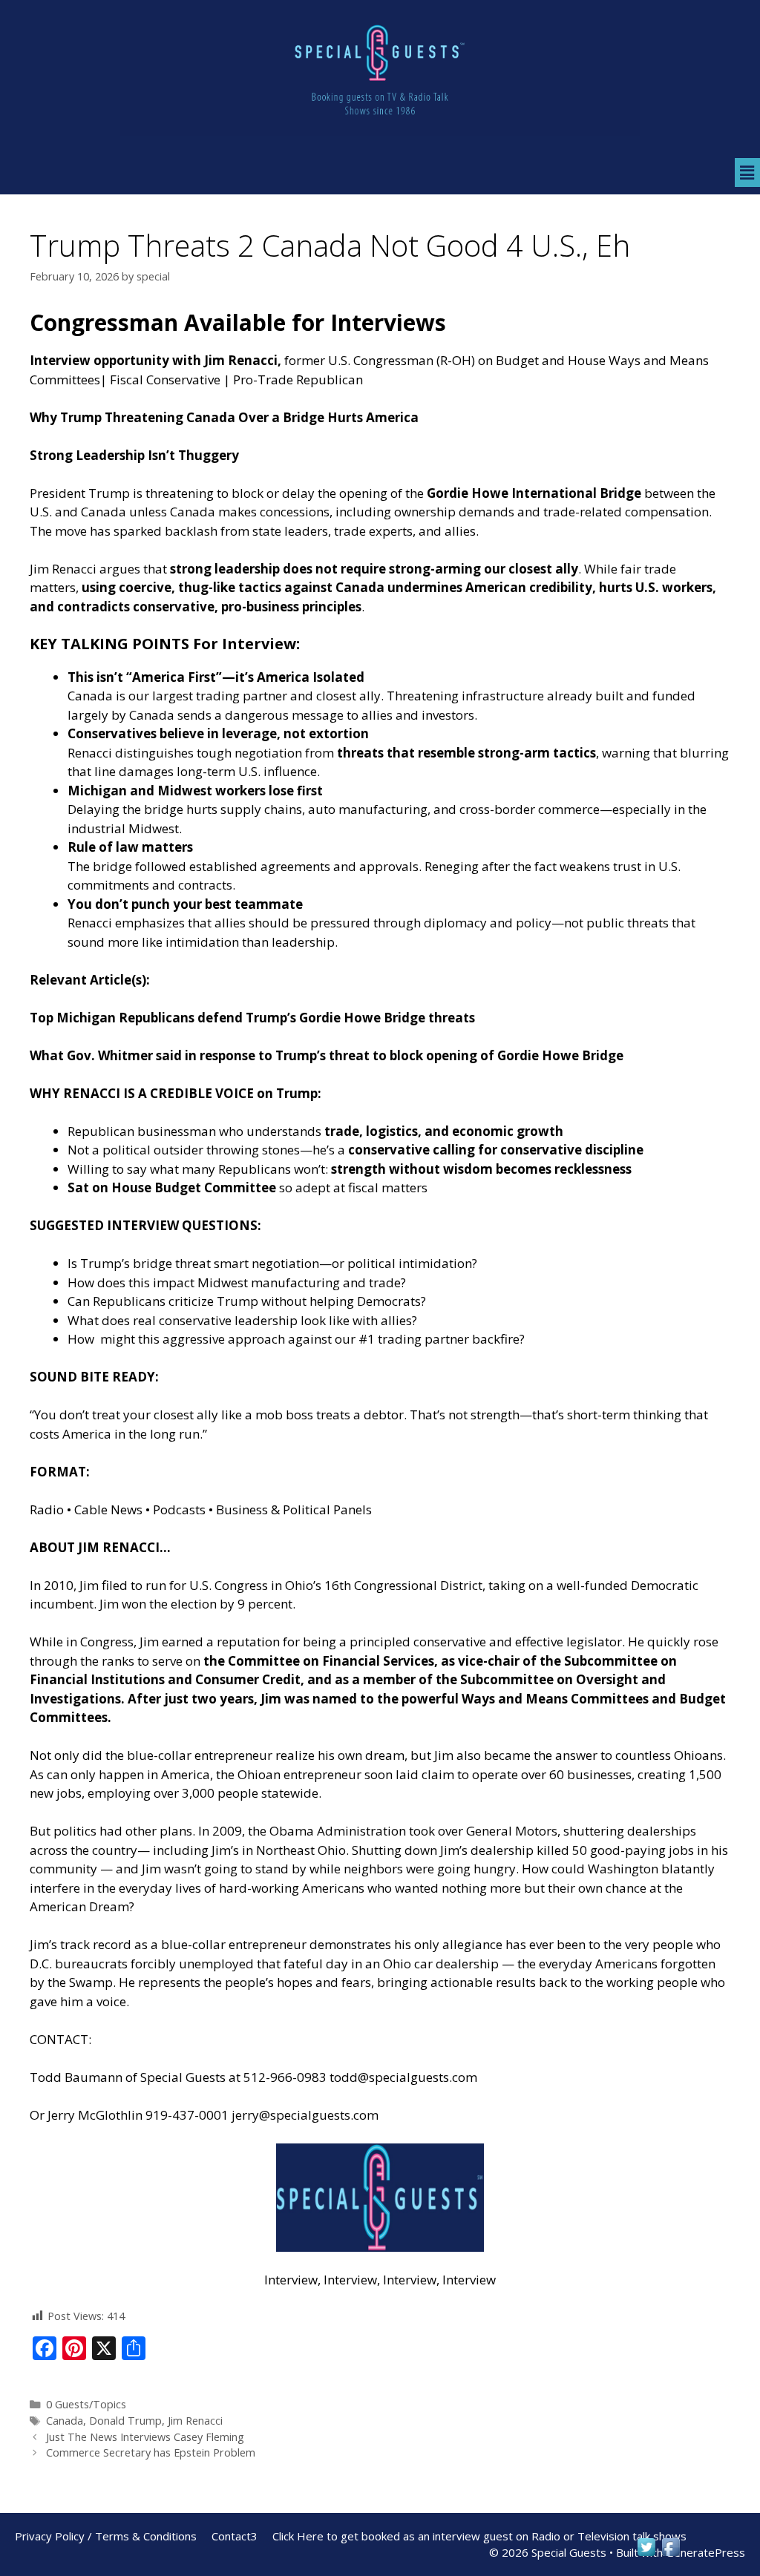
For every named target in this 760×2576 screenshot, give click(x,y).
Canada (65, 2421)
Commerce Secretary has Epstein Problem (151, 2452)
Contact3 (235, 2536)
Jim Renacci (195, 2421)
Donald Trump (125, 2421)
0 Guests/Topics (86, 2404)
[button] (747, 172)
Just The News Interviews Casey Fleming (145, 2437)
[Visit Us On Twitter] (646, 2554)
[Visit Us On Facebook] (671, 2554)
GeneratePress (705, 2552)
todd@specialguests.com (403, 2077)
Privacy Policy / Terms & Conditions (106, 2536)
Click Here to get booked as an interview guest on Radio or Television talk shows (479, 2536)
